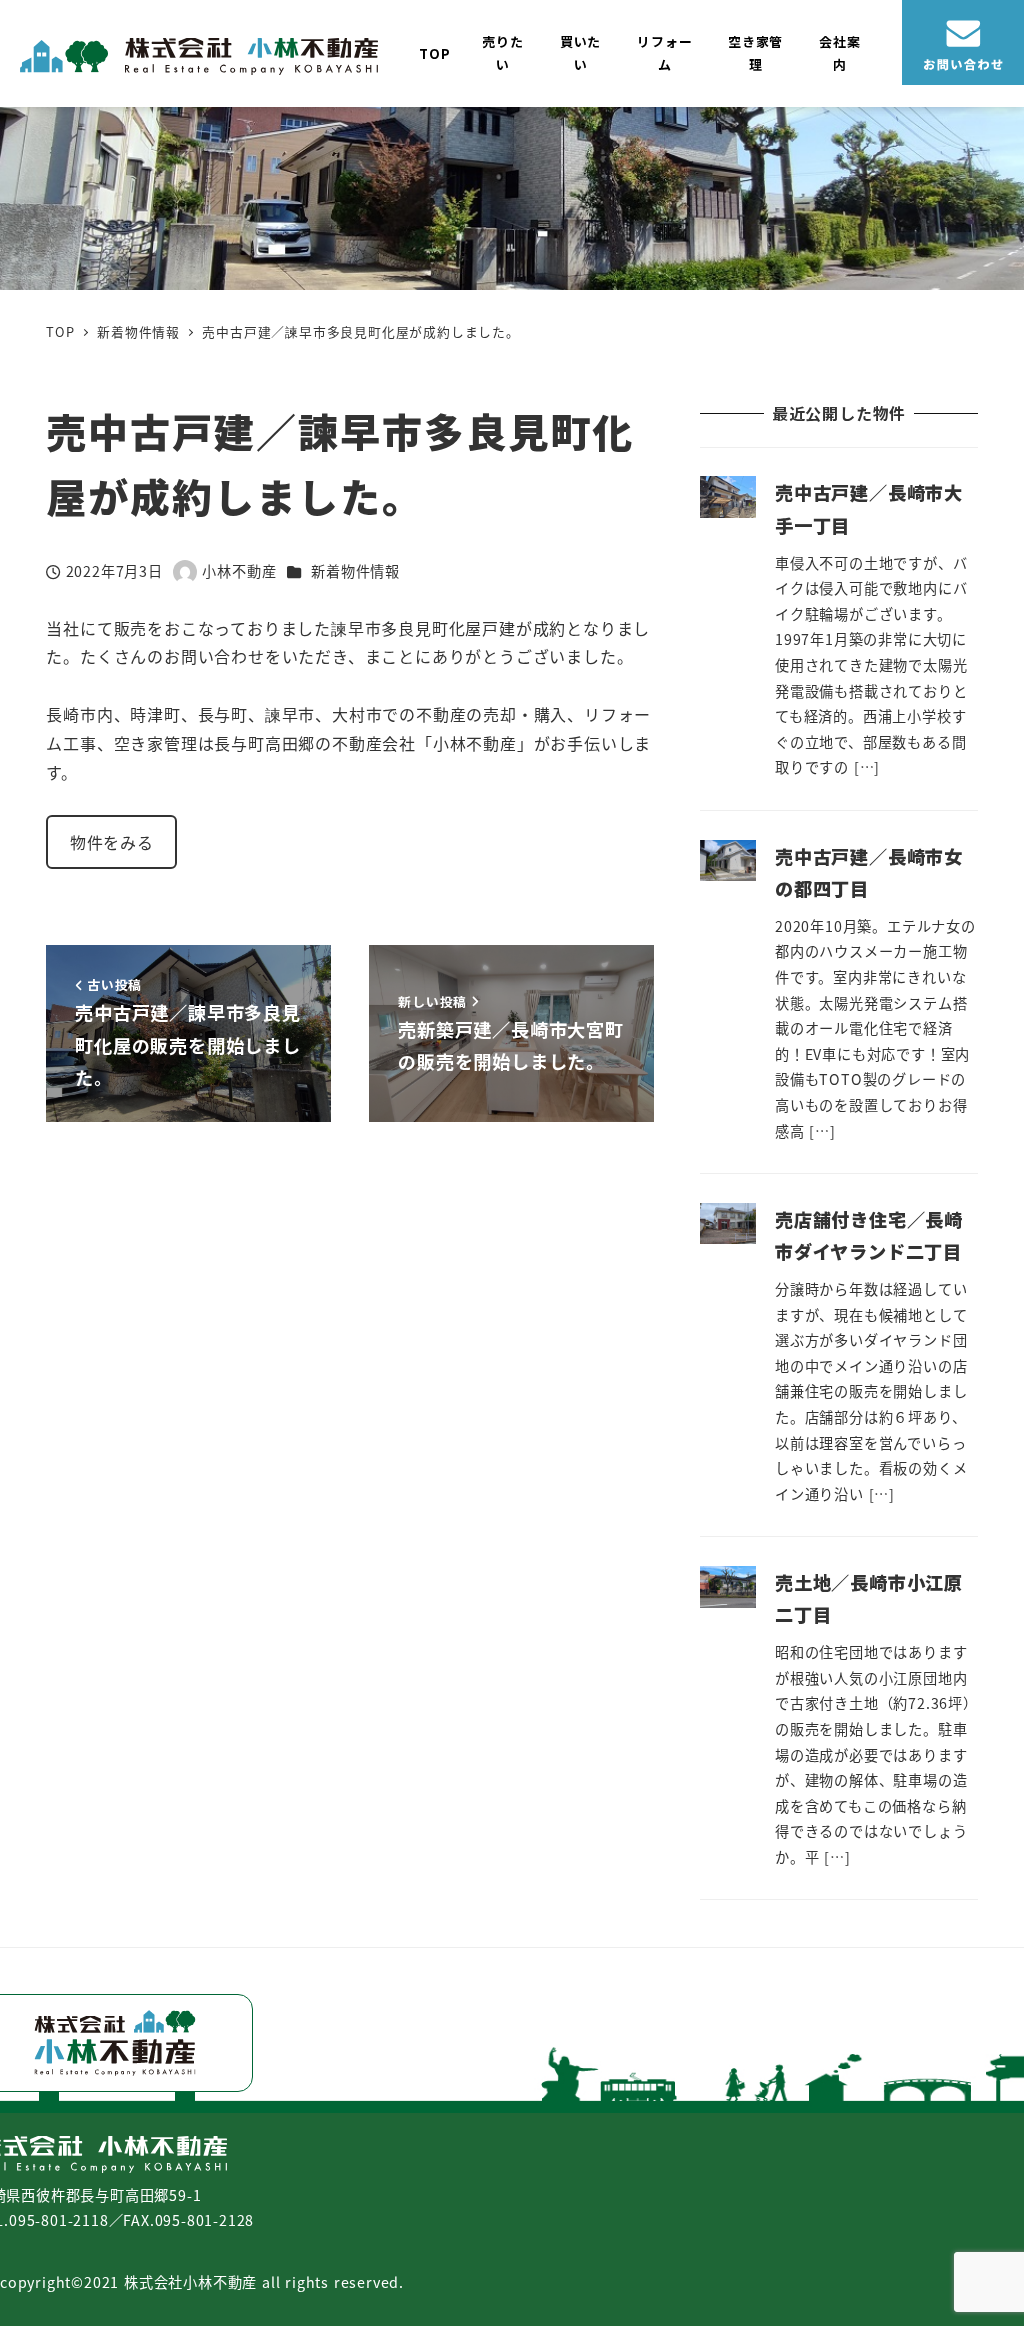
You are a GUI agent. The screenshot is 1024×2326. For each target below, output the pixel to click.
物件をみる (112, 842)
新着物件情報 (355, 571)
